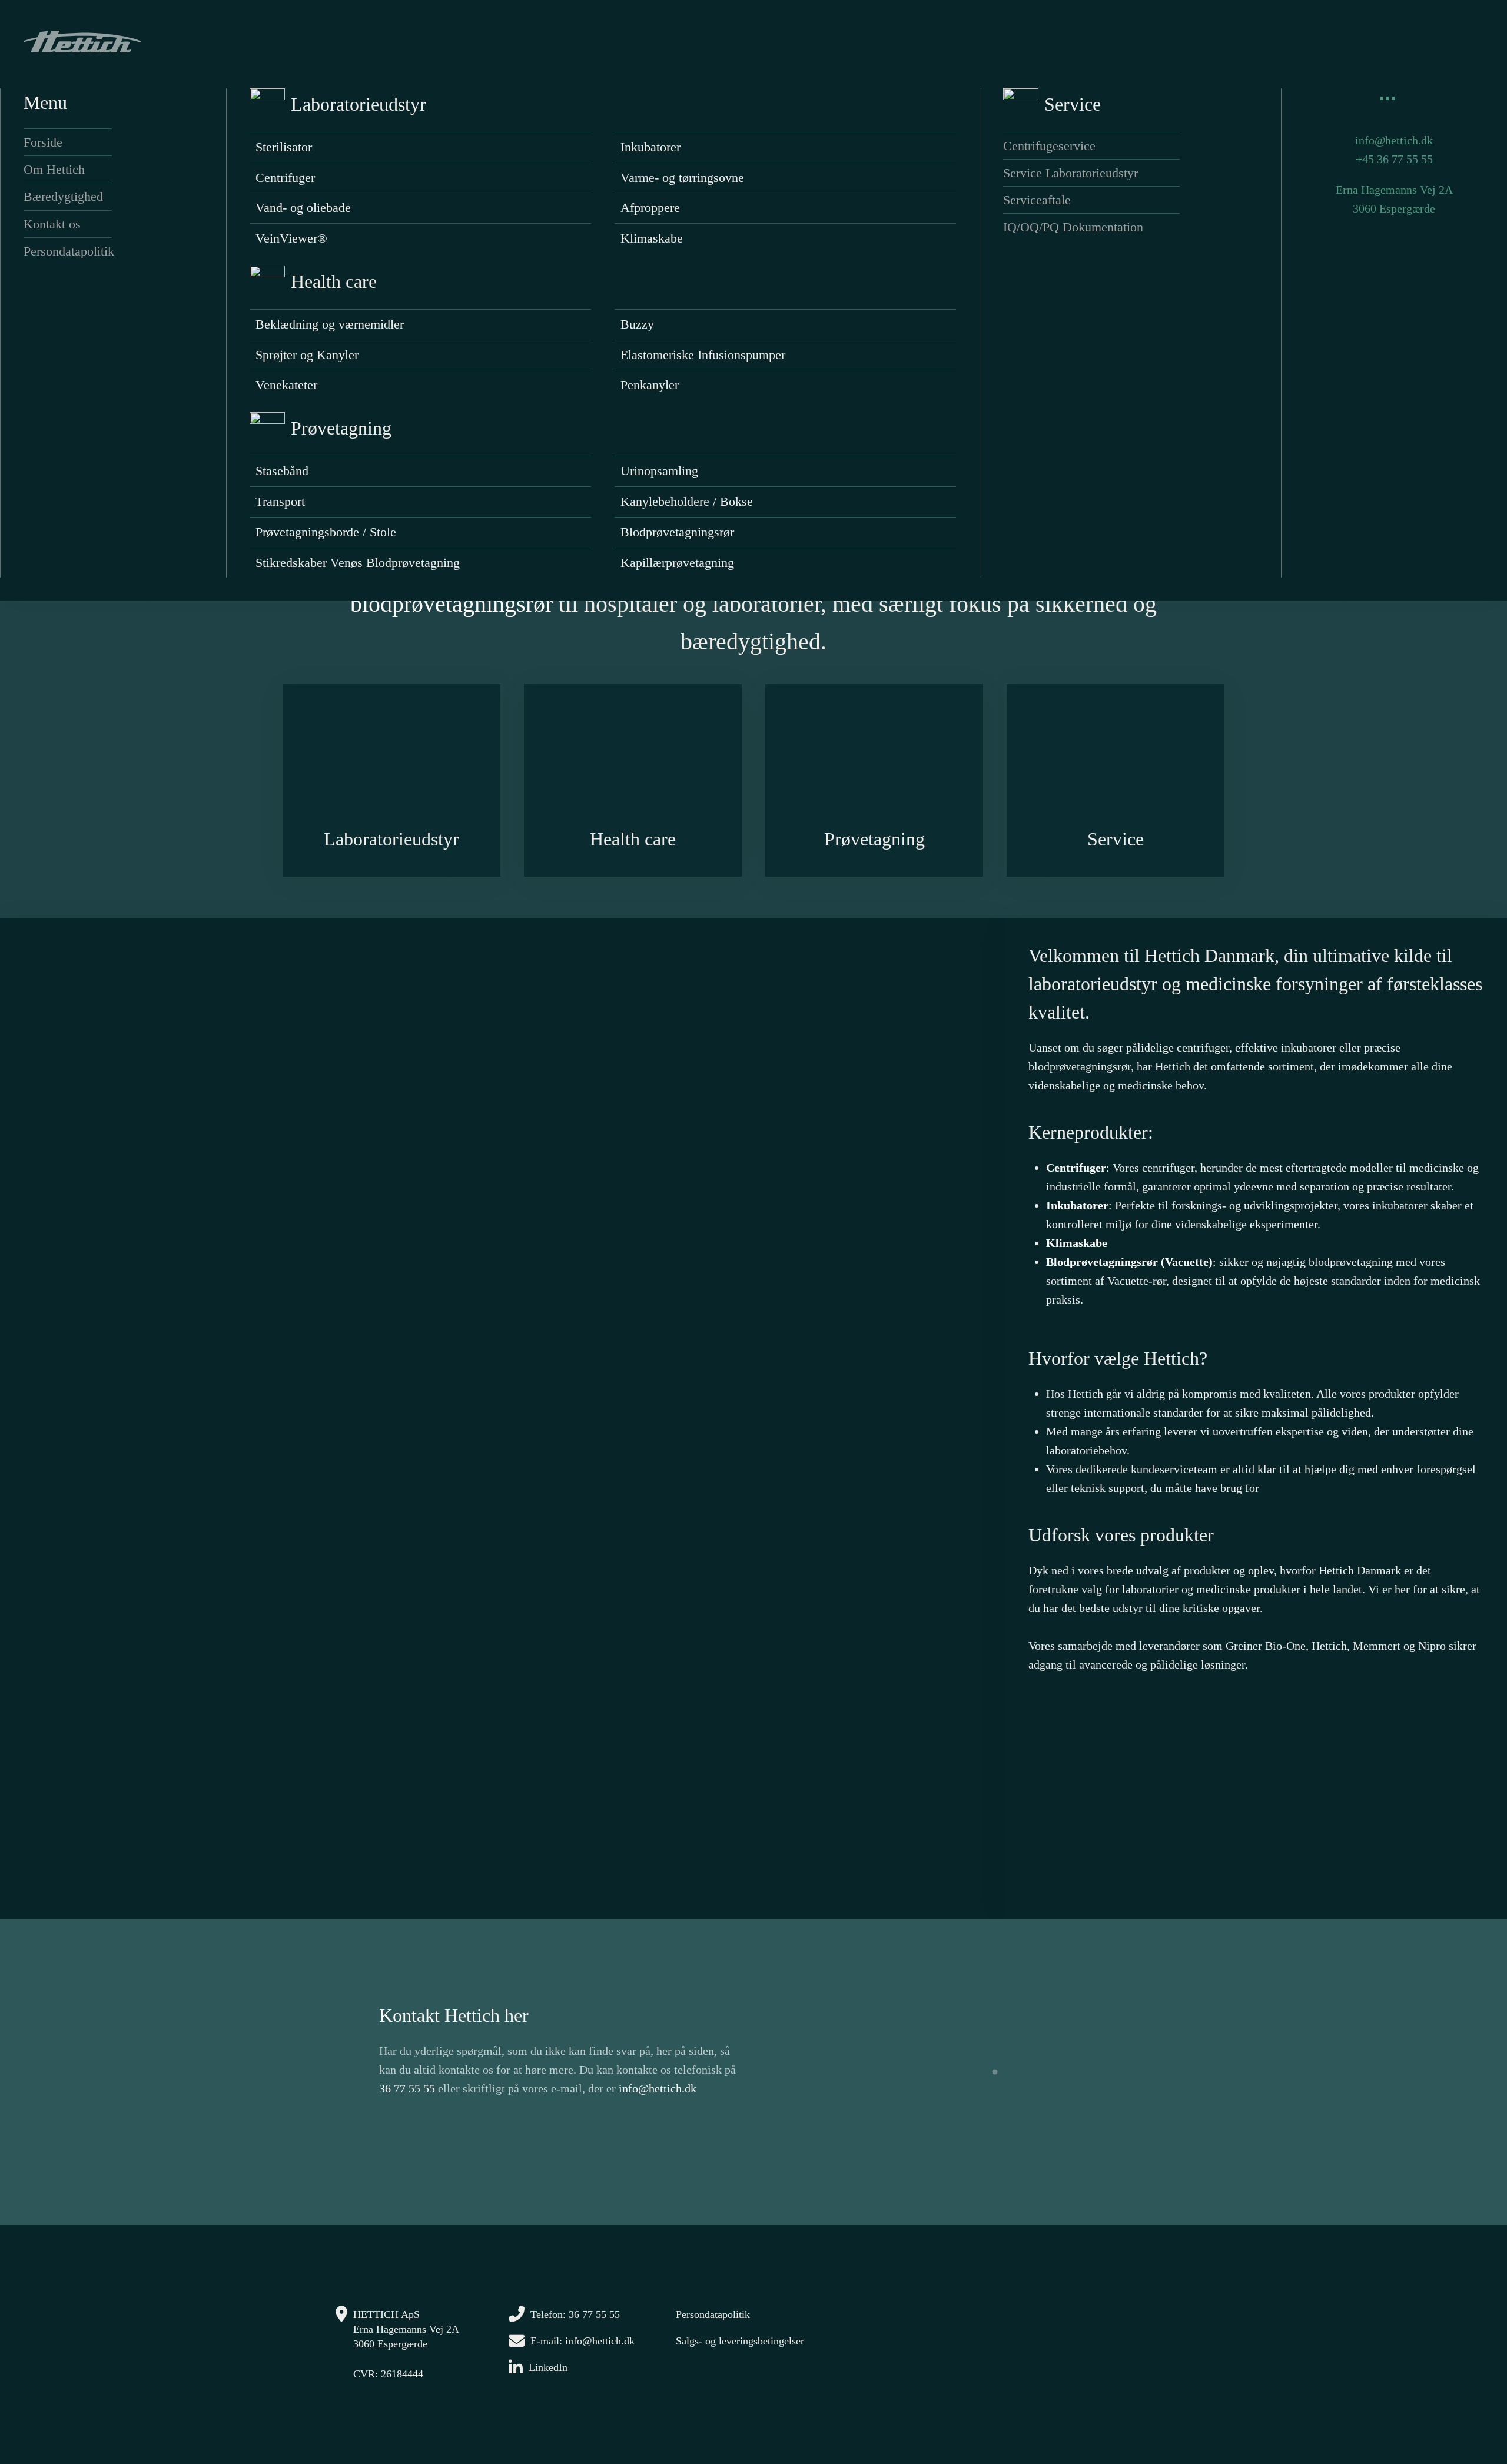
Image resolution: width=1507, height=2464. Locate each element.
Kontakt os (52, 224)
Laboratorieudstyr (359, 104)
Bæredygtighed (63, 196)
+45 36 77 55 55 (1394, 159)
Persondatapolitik (68, 251)
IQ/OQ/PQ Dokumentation (1073, 227)
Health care (334, 281)
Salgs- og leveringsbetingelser (740, 2341)
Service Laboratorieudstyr (1070, 173)
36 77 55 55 (407, 2088)
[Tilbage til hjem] (82, 41)
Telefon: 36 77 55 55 (575, 2314)
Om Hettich (54, 169)
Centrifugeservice (1049, 146)
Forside (43, 142)
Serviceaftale (1037, 200)
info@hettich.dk (1394, 140)
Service (1073, 104)
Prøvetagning (341, 428)
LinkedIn (548, 2367)
